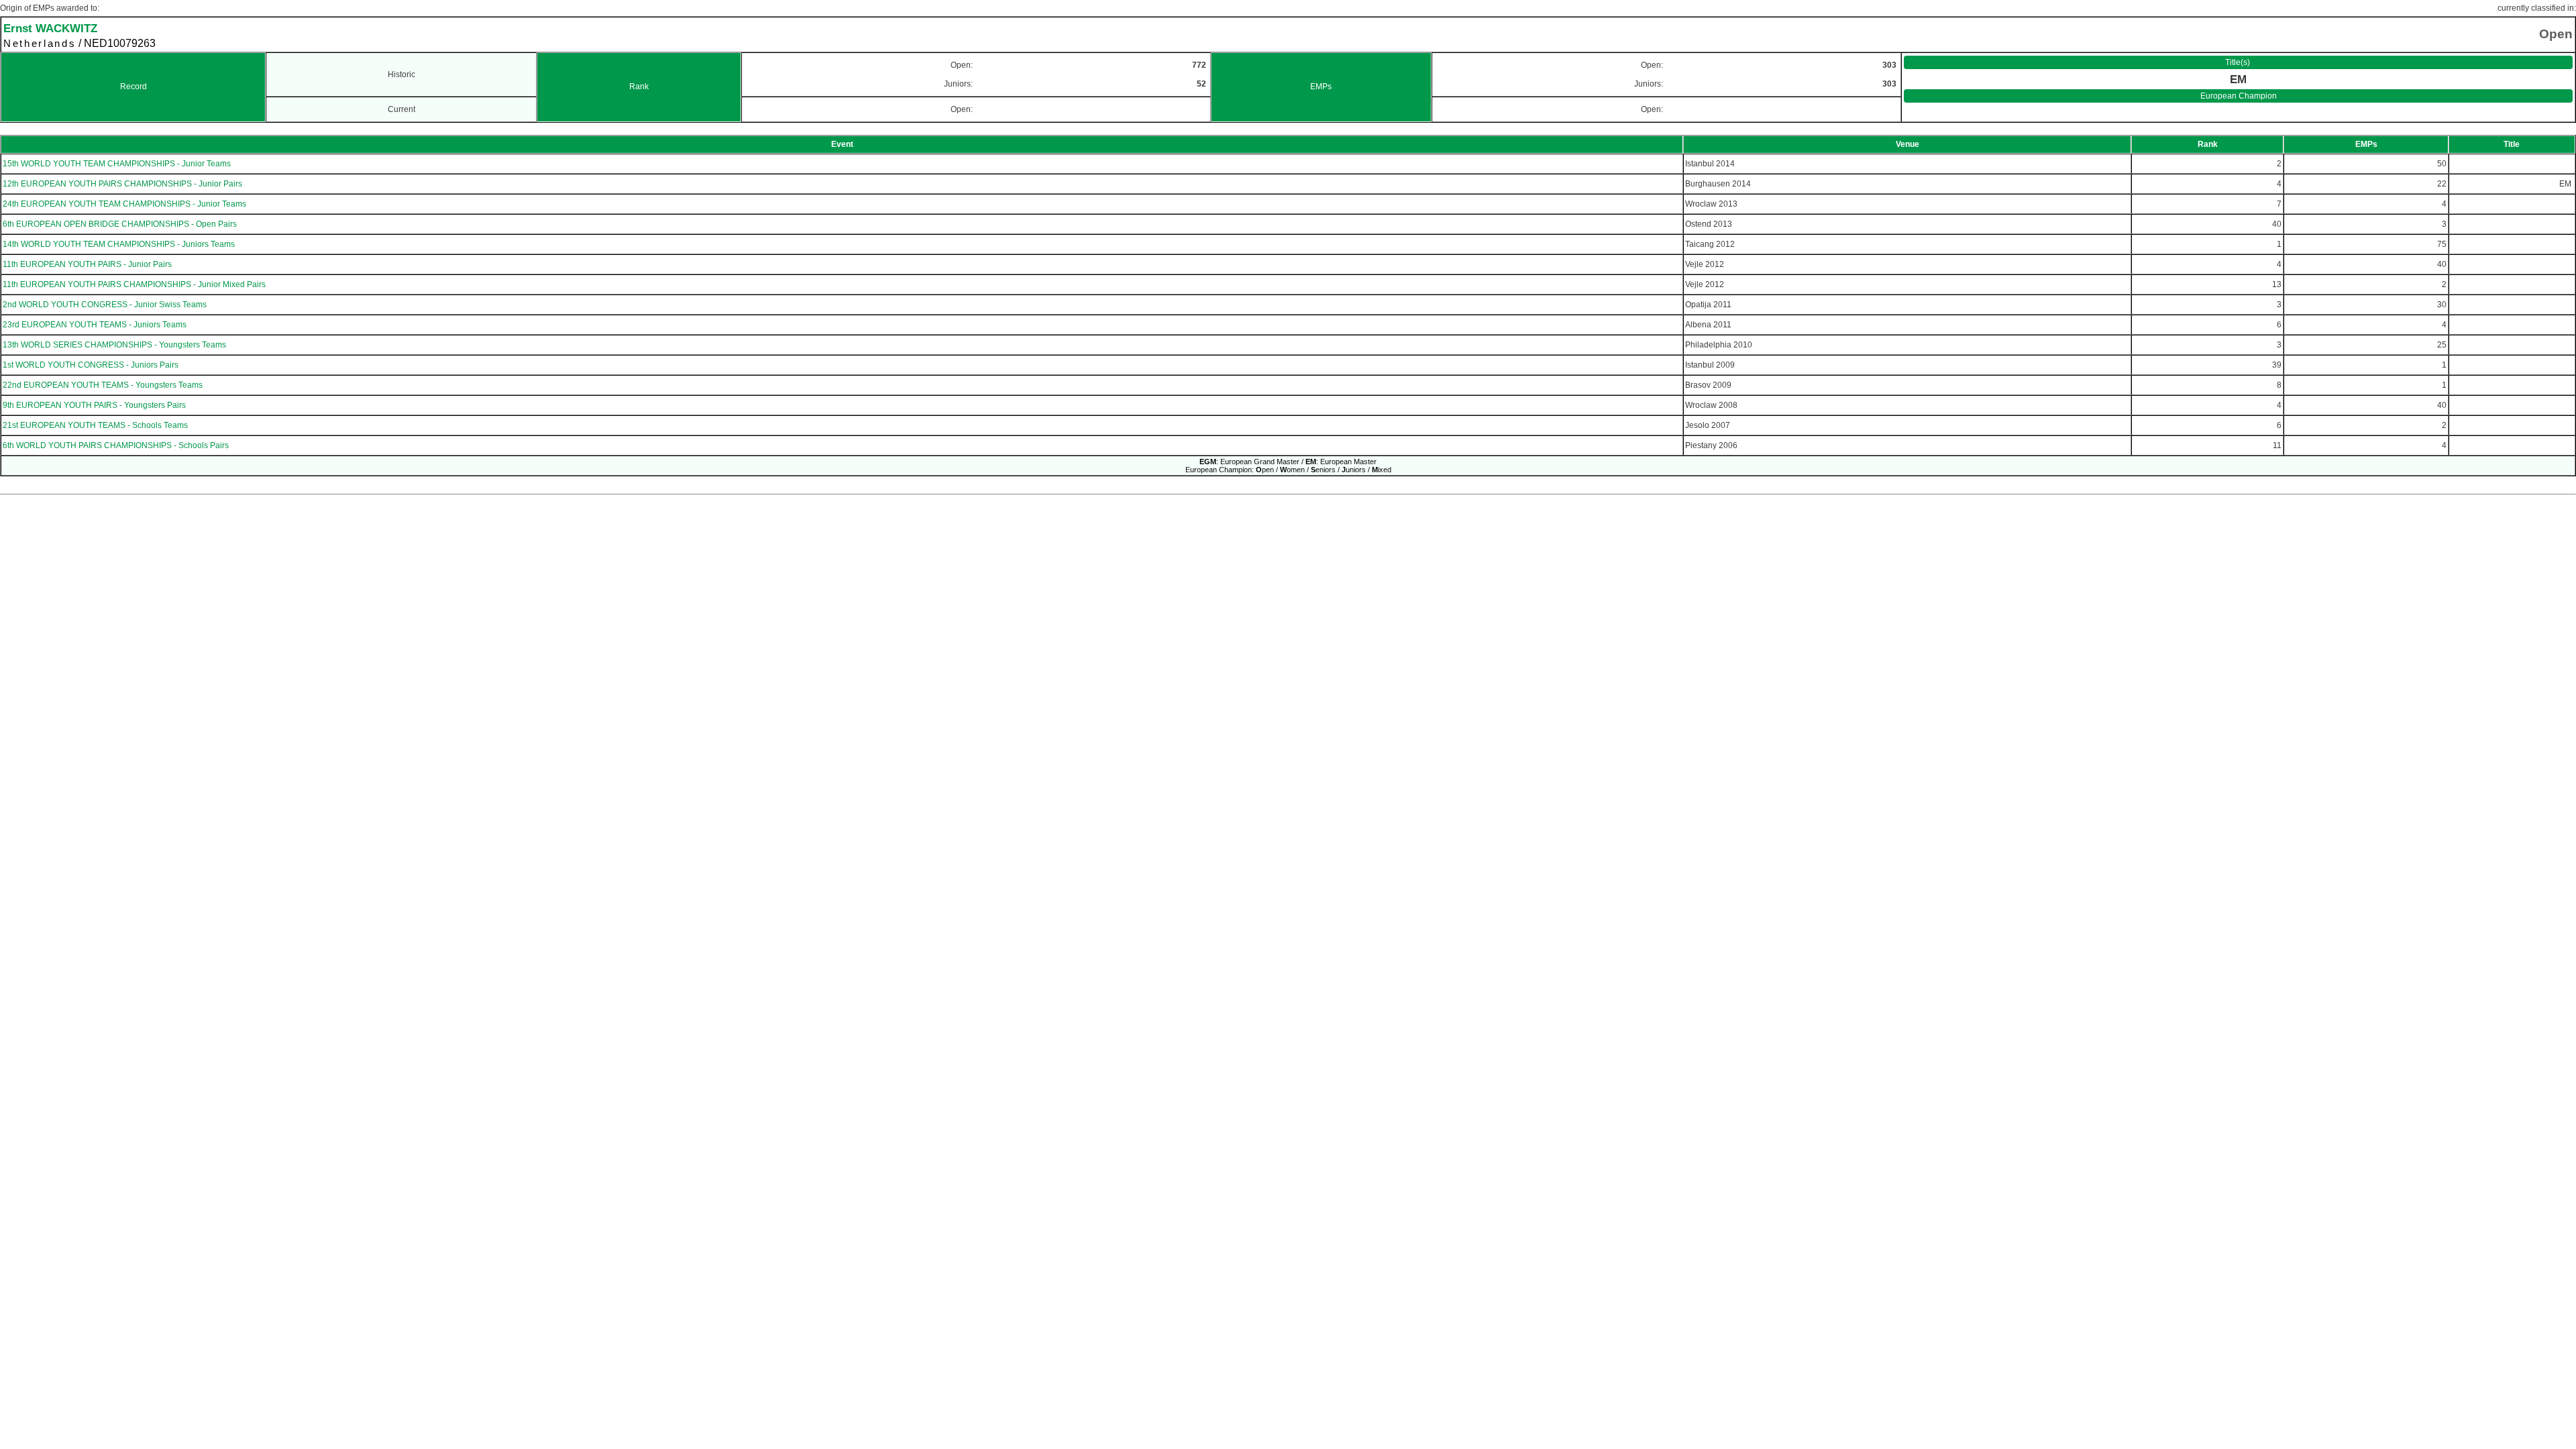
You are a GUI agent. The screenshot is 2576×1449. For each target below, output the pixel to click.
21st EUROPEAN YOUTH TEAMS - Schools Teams (95, 425)
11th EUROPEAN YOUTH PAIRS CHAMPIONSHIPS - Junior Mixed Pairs (134, 284)
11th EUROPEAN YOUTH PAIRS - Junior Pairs (87, 264)
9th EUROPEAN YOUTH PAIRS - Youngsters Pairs (94, 405)
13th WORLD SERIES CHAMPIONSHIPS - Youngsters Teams (114, 345)
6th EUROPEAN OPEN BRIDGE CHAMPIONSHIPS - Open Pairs (120, 224)
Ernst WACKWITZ (50, 28)
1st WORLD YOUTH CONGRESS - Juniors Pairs (91, 365)
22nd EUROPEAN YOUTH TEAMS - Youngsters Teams (103, 385)
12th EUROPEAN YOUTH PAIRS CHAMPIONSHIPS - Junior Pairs (122, 184)
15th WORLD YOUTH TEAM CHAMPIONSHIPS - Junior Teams (117, 164)
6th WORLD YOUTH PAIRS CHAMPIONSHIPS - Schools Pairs (116, 445)
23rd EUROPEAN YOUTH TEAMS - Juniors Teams (95, 325)
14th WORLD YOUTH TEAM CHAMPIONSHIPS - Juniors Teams (119, 244)
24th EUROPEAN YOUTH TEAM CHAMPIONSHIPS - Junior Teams (124, 204)
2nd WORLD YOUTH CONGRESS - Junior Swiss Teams (105, 305)
